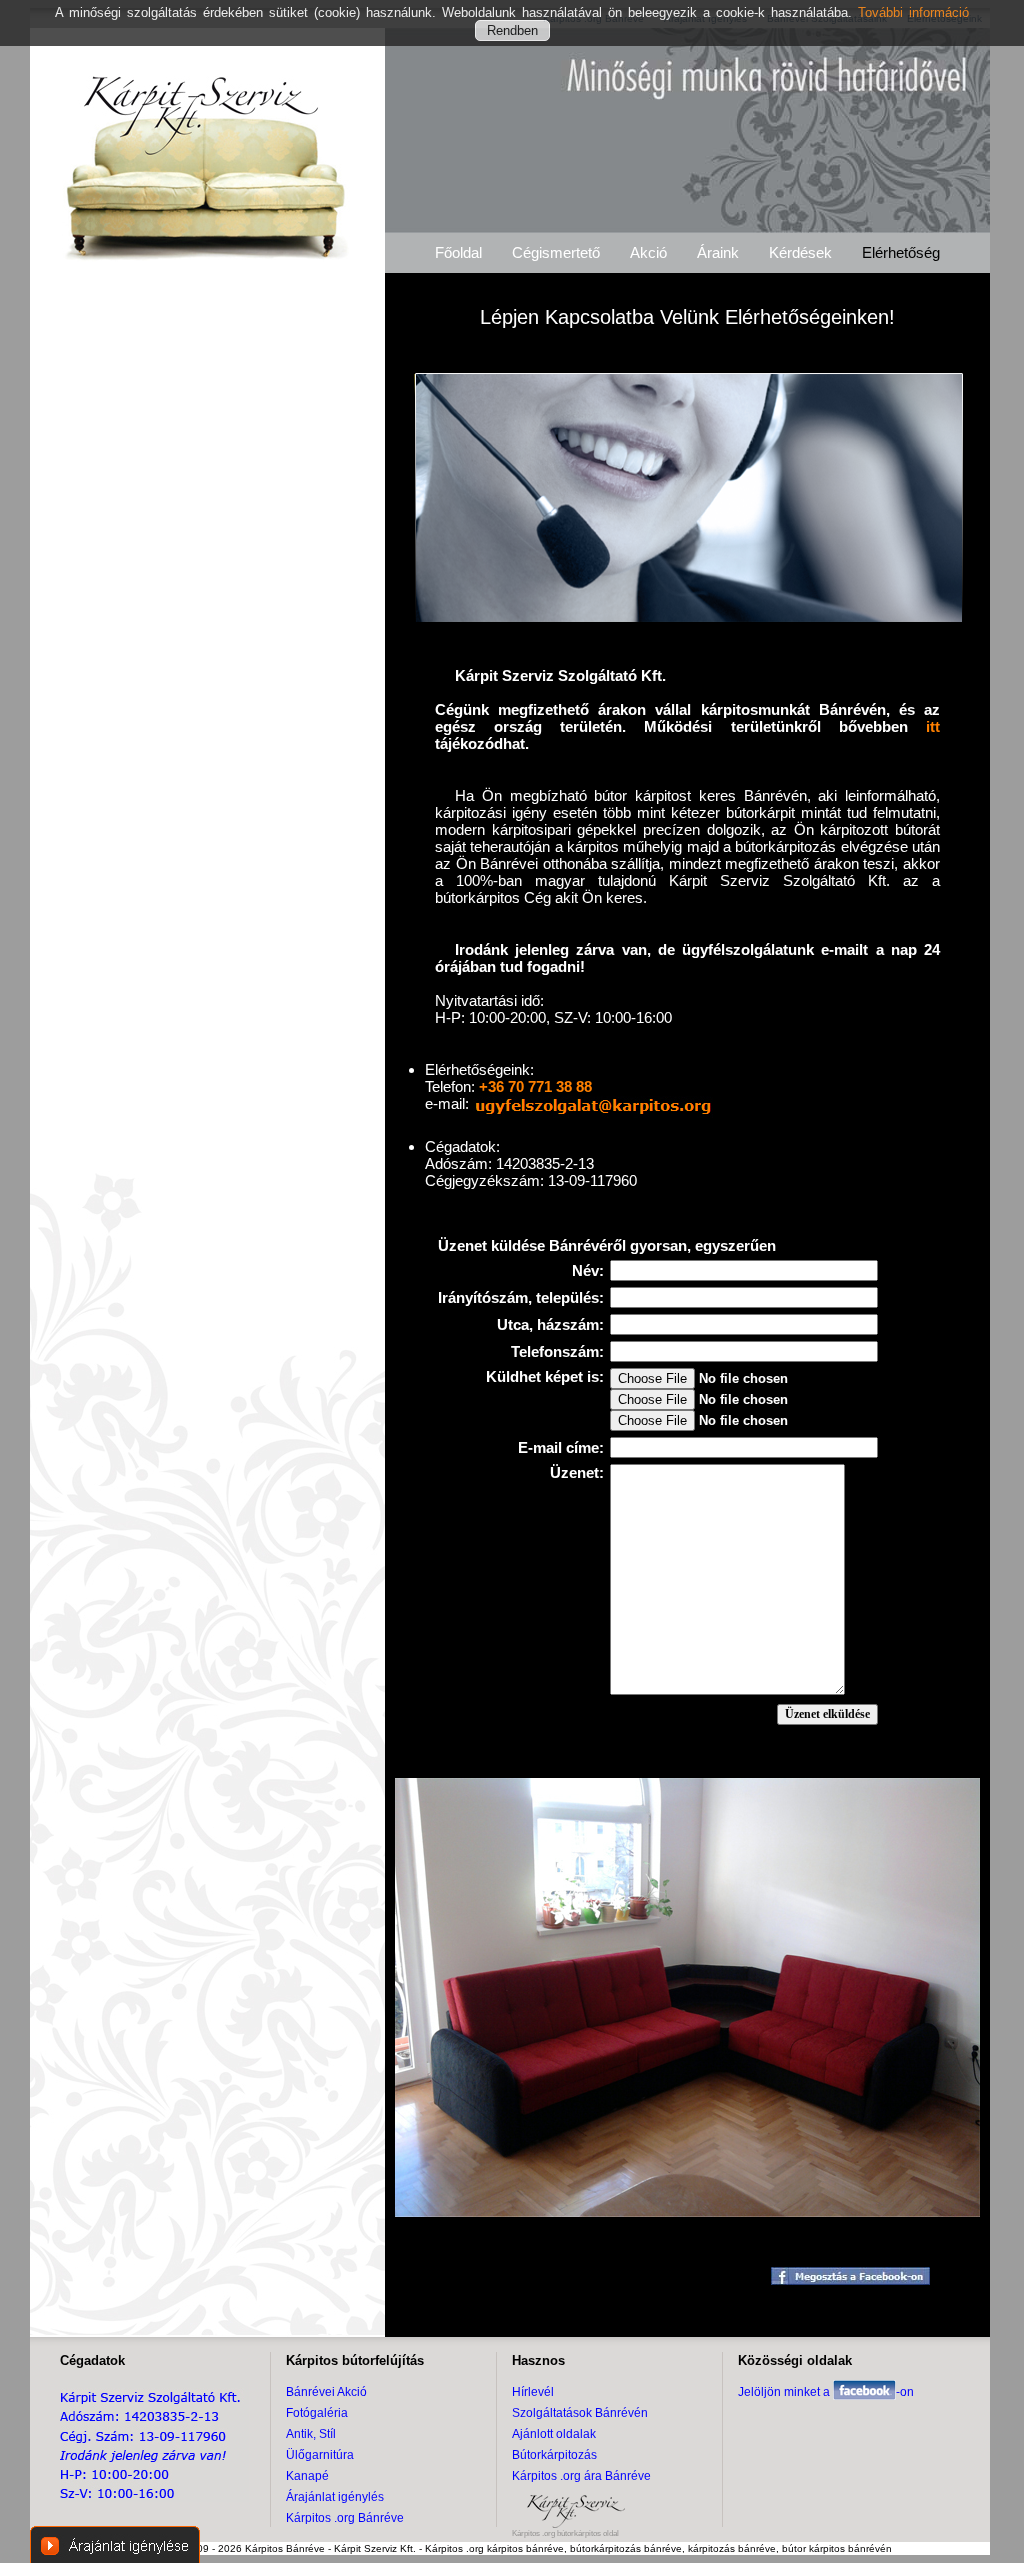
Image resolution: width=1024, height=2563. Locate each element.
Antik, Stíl (311, 2434)
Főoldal (458, 252)
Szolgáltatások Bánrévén (580, 2413)
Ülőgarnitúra (320, 2455)
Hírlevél (533, 2392)
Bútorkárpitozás (554, 2455)
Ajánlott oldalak (554, 2434)
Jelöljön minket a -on (826, 2392)
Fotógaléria (317, 2413)
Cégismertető (556, 252)
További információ (913, 12)
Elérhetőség (901, 252)
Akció (648, 252)
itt (933, 726)
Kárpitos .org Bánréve (345, 2518)
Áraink (718, 252)
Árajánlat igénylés (335, 2497)
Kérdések (800, 252)
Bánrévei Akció (326, 2392)
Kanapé (307, 2476)
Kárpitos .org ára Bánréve (581, 2476)
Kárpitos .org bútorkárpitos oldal (565, 2533)
